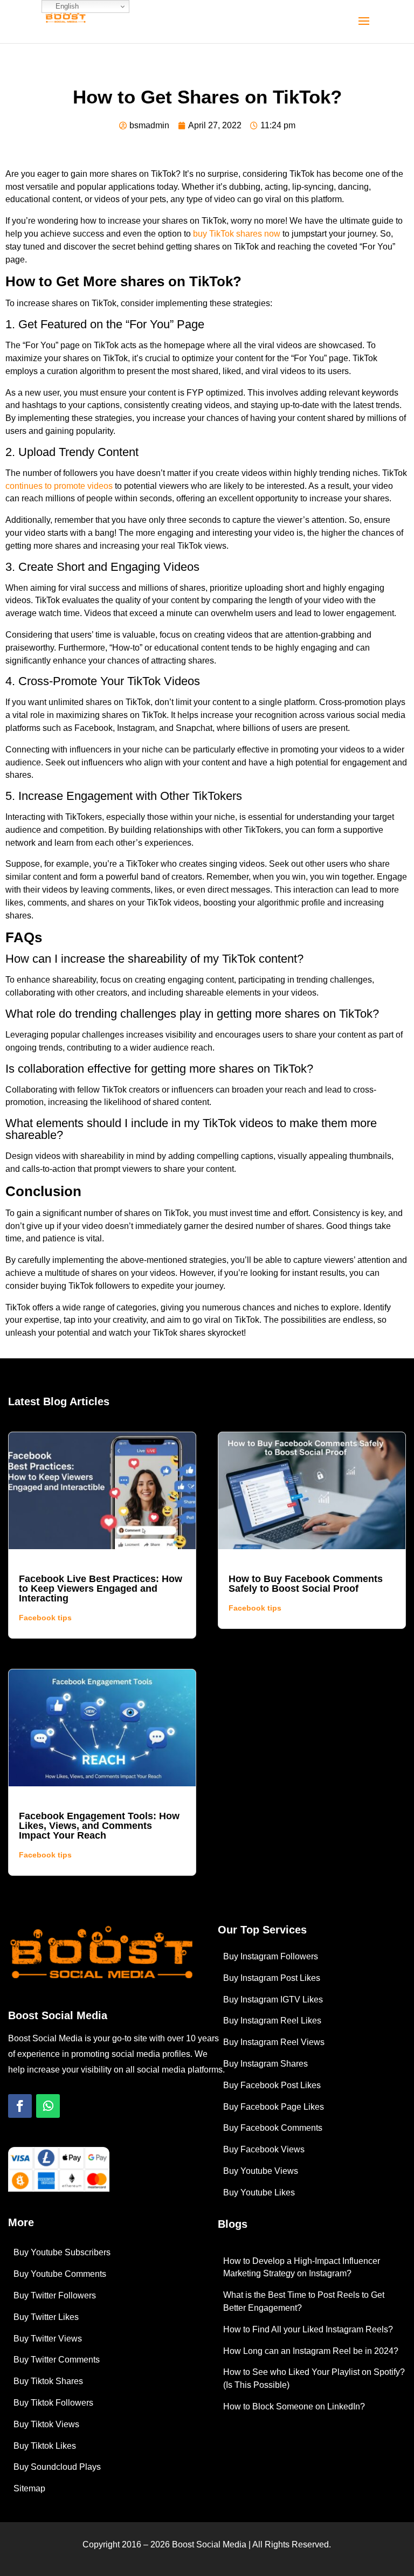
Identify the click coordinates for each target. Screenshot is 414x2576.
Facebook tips (45, 1618)
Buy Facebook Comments (273, 2128)
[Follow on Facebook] (20, 2106)
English (66, 6)
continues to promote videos (59, 486)
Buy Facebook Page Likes (274, 2107)
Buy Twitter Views (48, 2339)
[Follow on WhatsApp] (48, 2106)
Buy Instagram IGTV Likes (273, 2000)
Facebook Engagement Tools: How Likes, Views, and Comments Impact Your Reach (99, 1826)
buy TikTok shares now (237, 234)
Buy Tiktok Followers (53, 2403)
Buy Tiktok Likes (45, 2446)
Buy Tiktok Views (46, 2424)
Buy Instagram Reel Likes (272, 2021)
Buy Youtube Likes (259, 2192)
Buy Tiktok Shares (48, 2381)
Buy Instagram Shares (265, 2064)
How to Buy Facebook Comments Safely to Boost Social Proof (306, 1584)
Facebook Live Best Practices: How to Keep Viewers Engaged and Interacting (101, 1589)
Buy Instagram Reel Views (274, 2042)
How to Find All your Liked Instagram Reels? (308, 2329)
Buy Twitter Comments (57, 2360)
